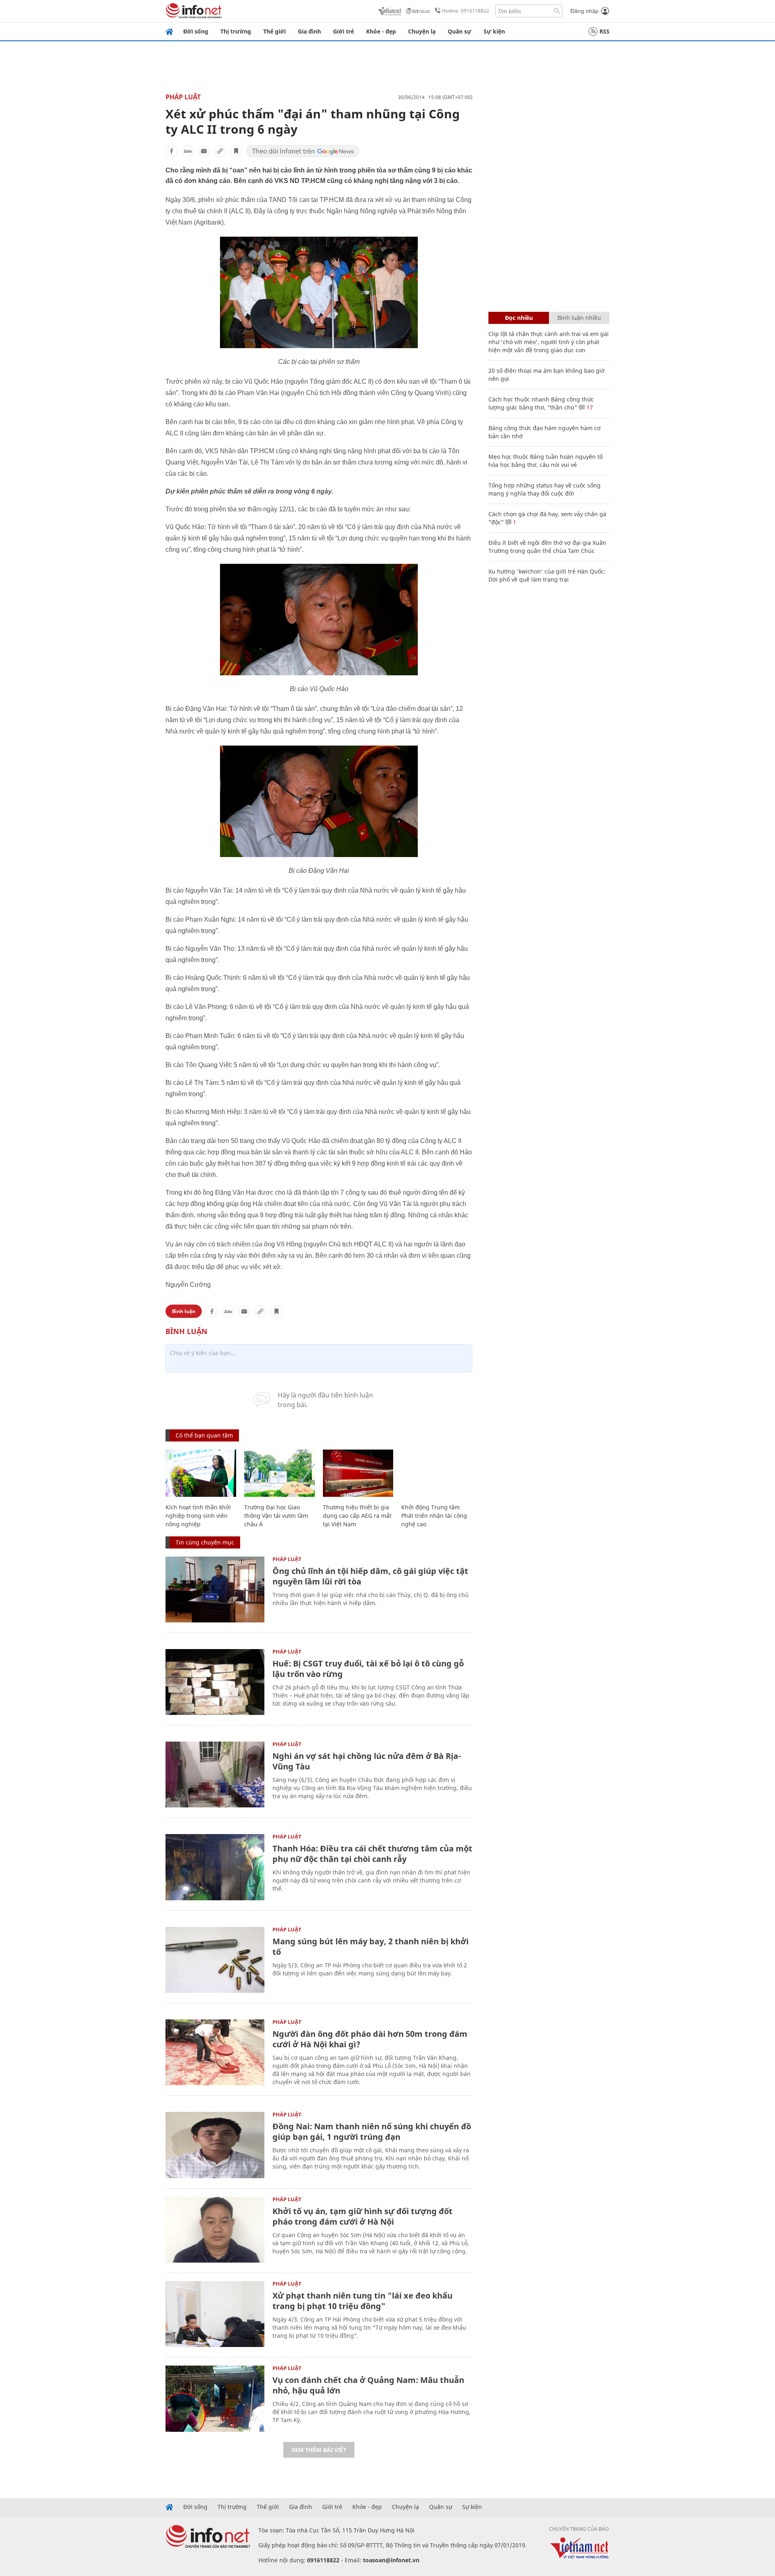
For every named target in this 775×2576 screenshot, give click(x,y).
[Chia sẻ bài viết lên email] (204, 151)
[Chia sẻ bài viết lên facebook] (172, 151)
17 (589, 407)
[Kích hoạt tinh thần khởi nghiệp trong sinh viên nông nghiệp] (201, 1473)
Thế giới (274, 31)
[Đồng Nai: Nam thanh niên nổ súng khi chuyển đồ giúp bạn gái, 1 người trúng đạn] (215, 2145)
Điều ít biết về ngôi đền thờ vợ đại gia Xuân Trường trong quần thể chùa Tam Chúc (547, 547)
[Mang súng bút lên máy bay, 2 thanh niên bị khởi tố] (215, 1960)
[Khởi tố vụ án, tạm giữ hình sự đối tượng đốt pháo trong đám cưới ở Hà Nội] (215, 2230)
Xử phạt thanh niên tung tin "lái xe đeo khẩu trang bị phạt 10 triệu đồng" (362, 2301)
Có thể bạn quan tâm (204, 1435)
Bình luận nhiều (579, 318)
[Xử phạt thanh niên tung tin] (215, 2314)
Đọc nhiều (519, 318)
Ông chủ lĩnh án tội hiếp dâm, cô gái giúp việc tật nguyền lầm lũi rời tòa (370, 1576)
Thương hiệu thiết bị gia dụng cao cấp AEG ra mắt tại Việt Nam (357, 1516)
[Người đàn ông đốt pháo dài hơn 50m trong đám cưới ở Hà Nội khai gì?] (215, 2052)
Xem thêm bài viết (319, 2450)
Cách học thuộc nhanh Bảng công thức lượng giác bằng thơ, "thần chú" (541, 403)
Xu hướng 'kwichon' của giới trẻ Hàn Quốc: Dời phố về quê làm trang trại (547, 575)
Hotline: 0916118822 (466, 11)
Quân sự (460, 31)
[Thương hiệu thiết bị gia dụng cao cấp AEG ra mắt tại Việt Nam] (358, 1473)
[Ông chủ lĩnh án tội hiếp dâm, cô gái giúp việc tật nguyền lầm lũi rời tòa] (215, 1590)
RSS (604, 31)
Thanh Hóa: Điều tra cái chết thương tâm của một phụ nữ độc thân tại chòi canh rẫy (372, 1854)
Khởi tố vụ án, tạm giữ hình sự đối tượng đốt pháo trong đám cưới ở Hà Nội (362, 2216)
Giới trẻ (344, 31)
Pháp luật (183, 97)
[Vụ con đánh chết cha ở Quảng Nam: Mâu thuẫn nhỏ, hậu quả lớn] (215, 2398)
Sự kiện (494, 31)
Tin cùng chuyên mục (205, 1542)
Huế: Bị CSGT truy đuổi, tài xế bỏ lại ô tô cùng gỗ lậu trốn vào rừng (368, 1669)
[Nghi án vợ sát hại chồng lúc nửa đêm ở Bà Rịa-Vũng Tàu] (215, 1774)
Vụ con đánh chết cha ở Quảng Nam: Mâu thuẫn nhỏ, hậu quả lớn (368, 2385)
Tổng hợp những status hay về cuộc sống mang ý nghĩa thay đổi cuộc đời (545, 489)
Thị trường (236, 31)
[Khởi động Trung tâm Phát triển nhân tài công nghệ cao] (437, 1473)
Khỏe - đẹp (381, 31)
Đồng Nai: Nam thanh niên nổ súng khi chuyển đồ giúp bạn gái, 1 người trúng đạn (372, 2132)
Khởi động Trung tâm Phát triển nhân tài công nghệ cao (434, 1516)
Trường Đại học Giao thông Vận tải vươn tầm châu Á (276, 1516)
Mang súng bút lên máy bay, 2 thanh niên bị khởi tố (371, 1947)
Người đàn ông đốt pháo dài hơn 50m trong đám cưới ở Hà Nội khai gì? (370, 2039)
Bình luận (184, 1311)
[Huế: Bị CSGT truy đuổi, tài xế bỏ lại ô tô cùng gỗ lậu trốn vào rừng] (215, 1682)
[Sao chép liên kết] (220, 151)
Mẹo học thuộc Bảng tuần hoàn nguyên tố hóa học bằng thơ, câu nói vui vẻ (546, 461)
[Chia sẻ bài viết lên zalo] (188, 151)
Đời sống (196, 31)
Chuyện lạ (422, 31)
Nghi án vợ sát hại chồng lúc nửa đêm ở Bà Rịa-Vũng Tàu (367, 1761)
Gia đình (309, 31)
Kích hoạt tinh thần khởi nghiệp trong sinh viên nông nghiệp (198, 1516)
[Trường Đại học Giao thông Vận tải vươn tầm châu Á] (280, 1473)
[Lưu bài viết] (236, 151)
